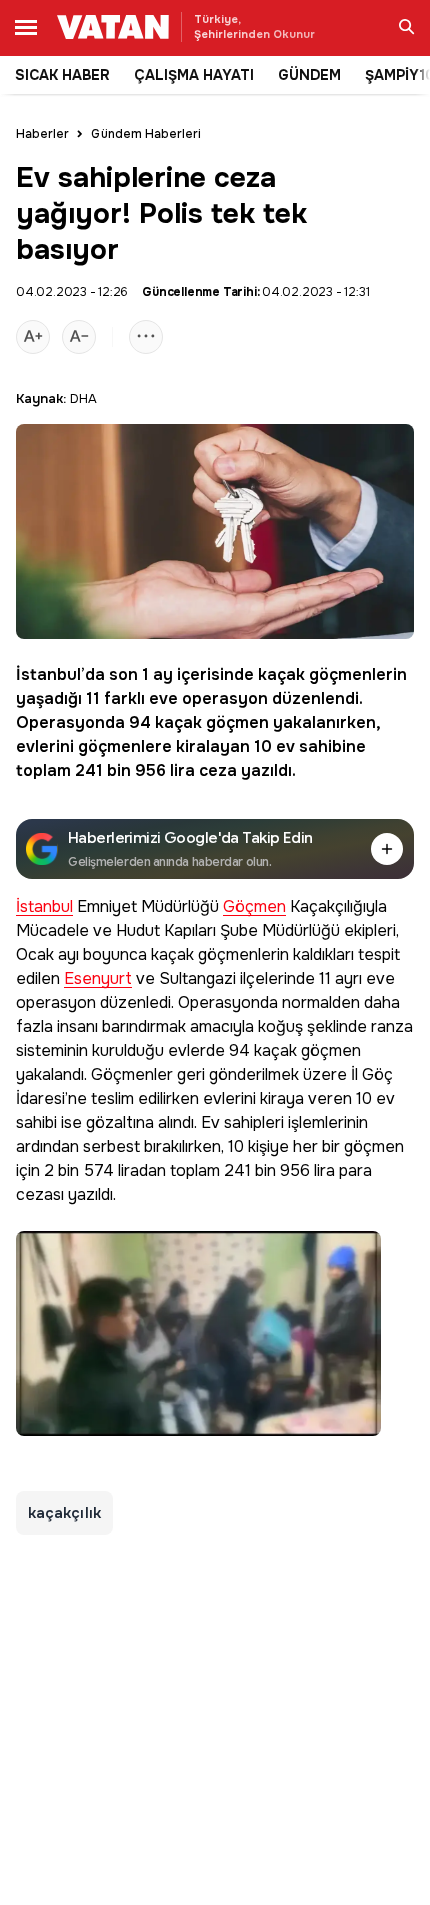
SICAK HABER (62, 75)
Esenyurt (98, 979)
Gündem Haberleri (146, 134)
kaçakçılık (64, 1513)
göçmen (237, 722)
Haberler (42, 134)
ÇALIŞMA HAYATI (194, 75)
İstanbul (48, 674)
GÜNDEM (309, 75)
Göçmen (254, 907)
